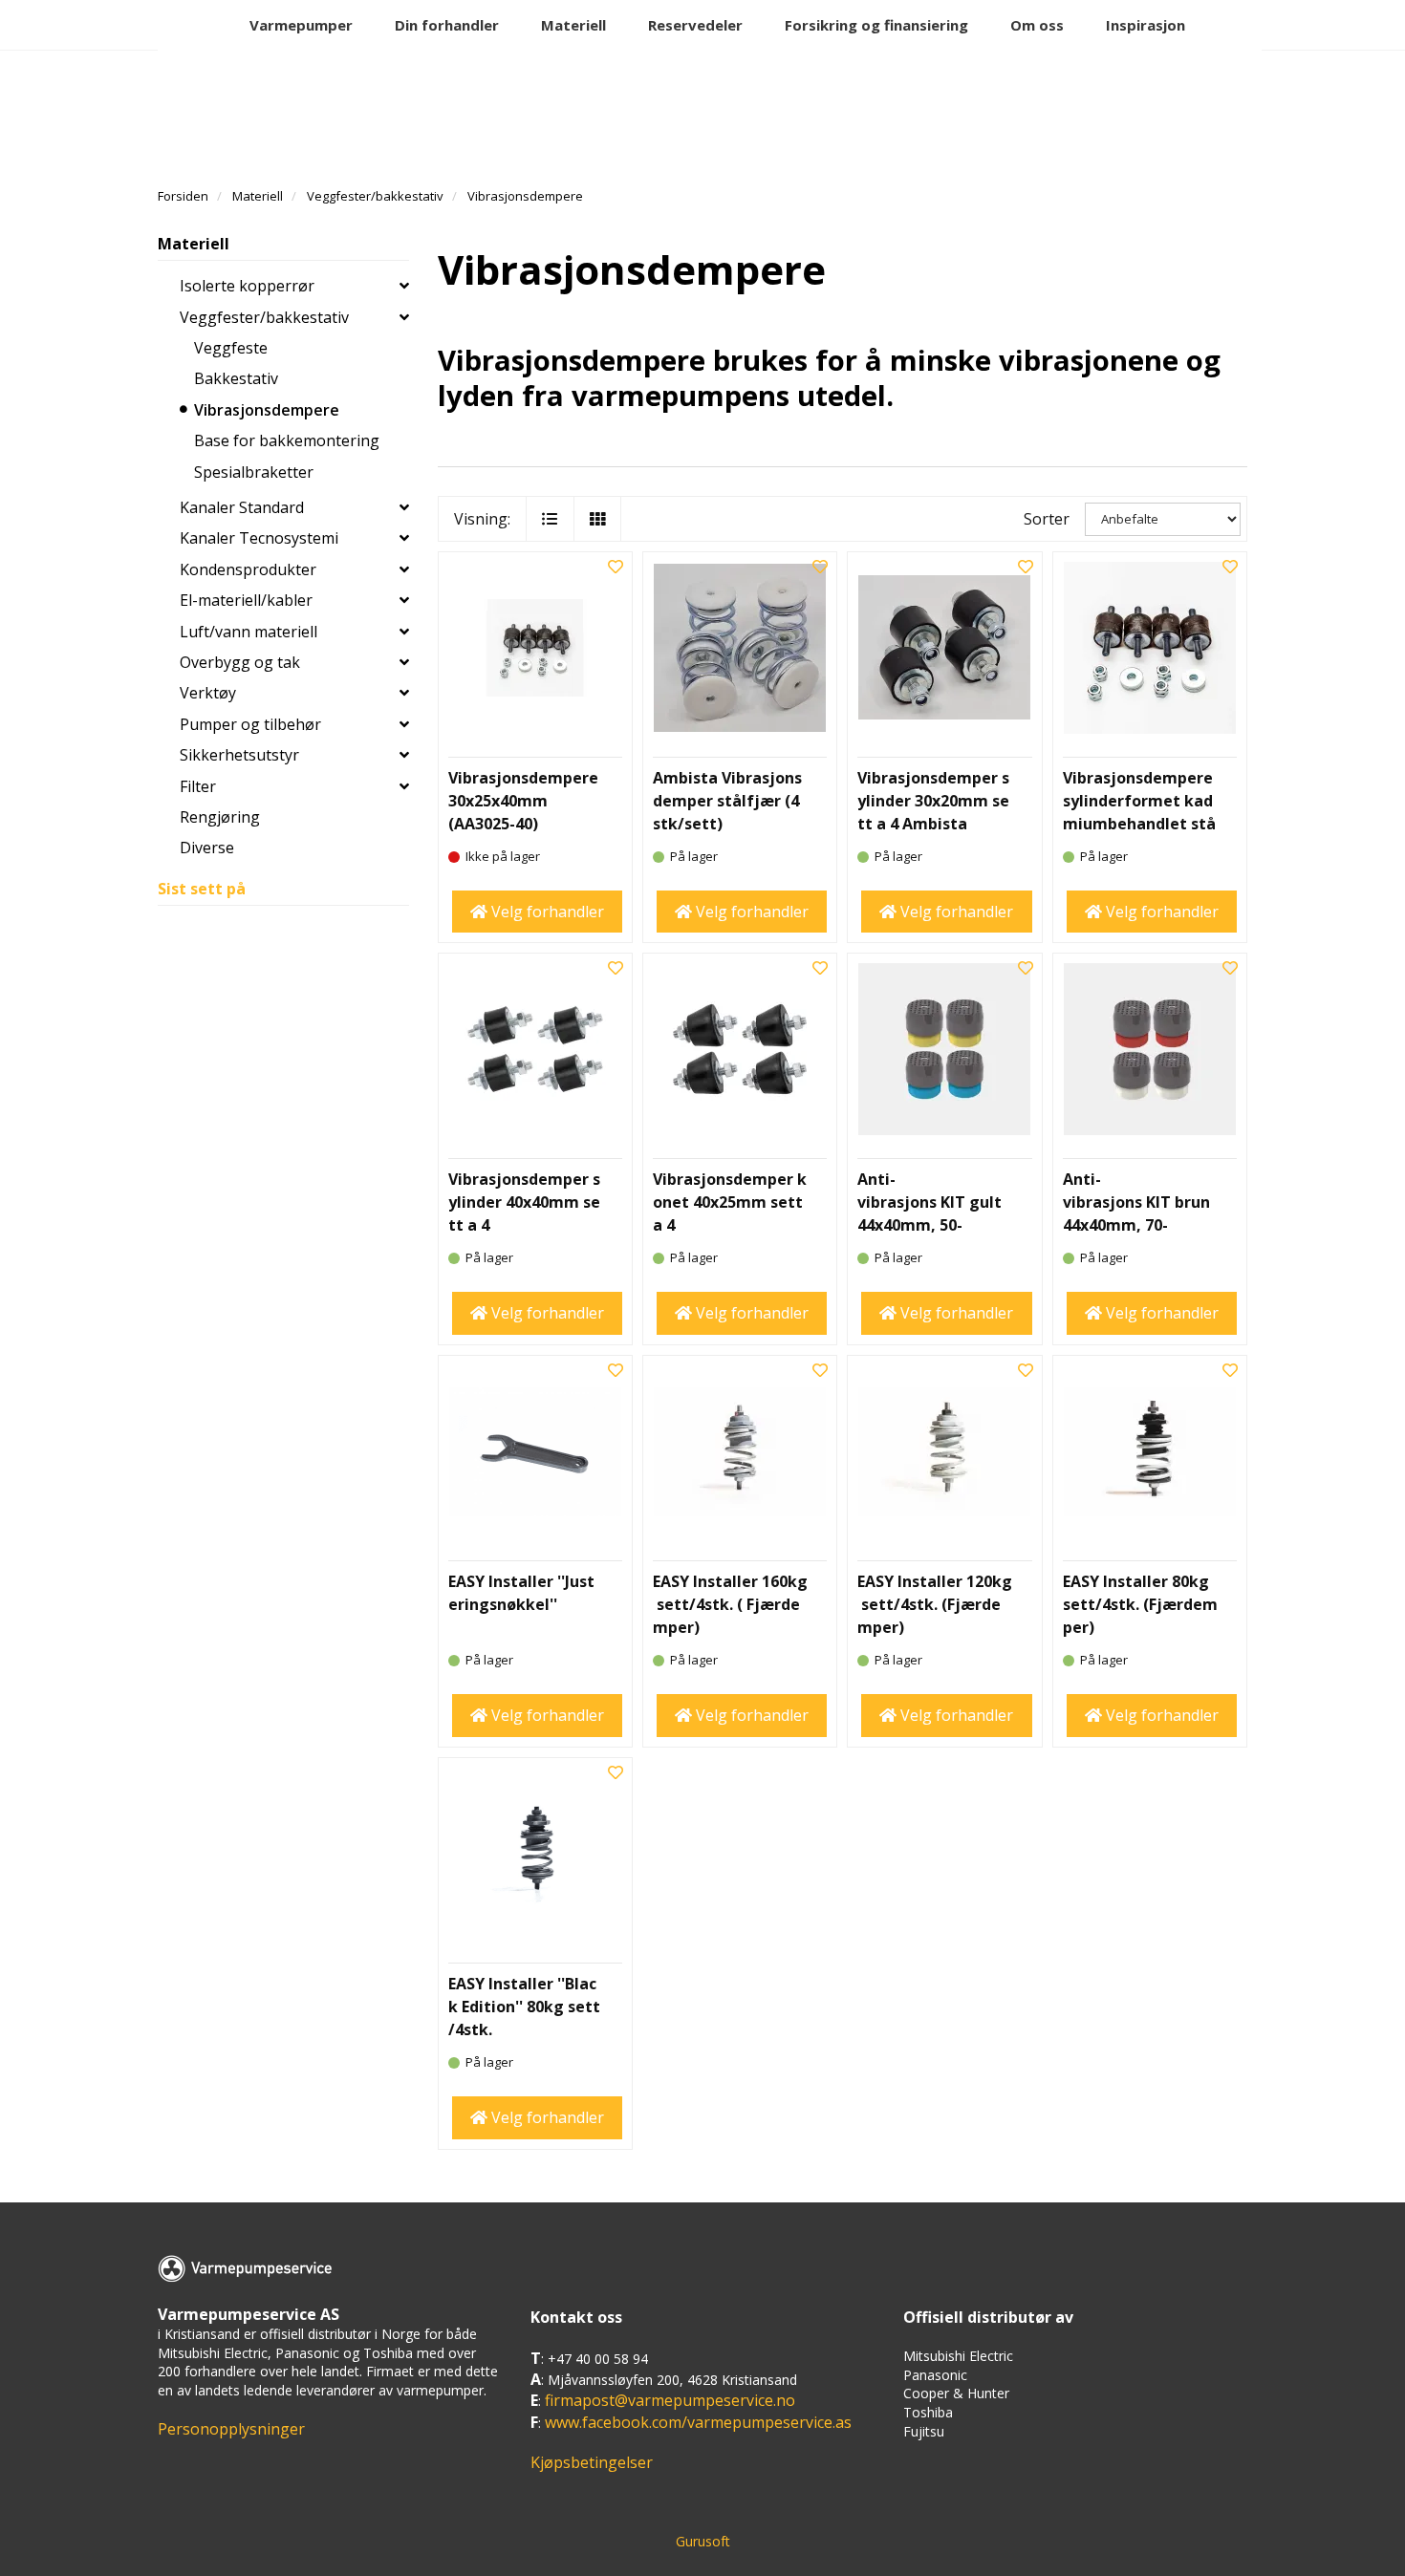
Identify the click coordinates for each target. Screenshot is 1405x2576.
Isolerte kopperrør (247, 286)
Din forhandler (447, 25)
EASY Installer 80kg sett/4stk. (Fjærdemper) (1140, 1604)
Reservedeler (695, 25)
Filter (198, 786)
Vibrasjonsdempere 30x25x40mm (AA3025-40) (523, 801)
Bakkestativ (236, 378)
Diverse (207, 848)
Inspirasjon (1146, 25)
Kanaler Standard (242, 507)
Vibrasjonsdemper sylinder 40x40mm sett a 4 (524, 1202)
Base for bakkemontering (287, 440)
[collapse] (404, 286)
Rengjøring (220, 817)
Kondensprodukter (248, 569)
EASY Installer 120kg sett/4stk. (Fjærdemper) (935, 1604)
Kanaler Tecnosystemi (259, 538)
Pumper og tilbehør (250, 724)
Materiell (573, 25)
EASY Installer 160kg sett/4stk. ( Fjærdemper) (730, 1604)
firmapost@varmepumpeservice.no (670, 2400)
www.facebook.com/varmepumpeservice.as (698, 2422)
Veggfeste (231, 348)
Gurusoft (703, 2541)
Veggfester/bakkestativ (264, 317)
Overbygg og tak (240, 662)
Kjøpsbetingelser (592, 2462)
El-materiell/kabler (246, 600)
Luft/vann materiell (249, 632)
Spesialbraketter (254, 472)
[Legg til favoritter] (616, 567)
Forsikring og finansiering (876, 25)
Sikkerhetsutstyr (239, 755)
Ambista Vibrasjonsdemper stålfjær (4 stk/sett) (728, 801)
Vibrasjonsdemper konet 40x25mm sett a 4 (730, 1202)
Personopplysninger (231, 2429)
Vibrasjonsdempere (267, 410)
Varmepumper (301, 25)
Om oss (1037, 25)
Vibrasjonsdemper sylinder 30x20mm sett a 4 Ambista (933, 801)
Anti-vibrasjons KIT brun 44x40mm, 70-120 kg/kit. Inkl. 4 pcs (1139, 1225)
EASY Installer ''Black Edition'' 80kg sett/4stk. (524, 2007)
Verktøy (208, 693)
